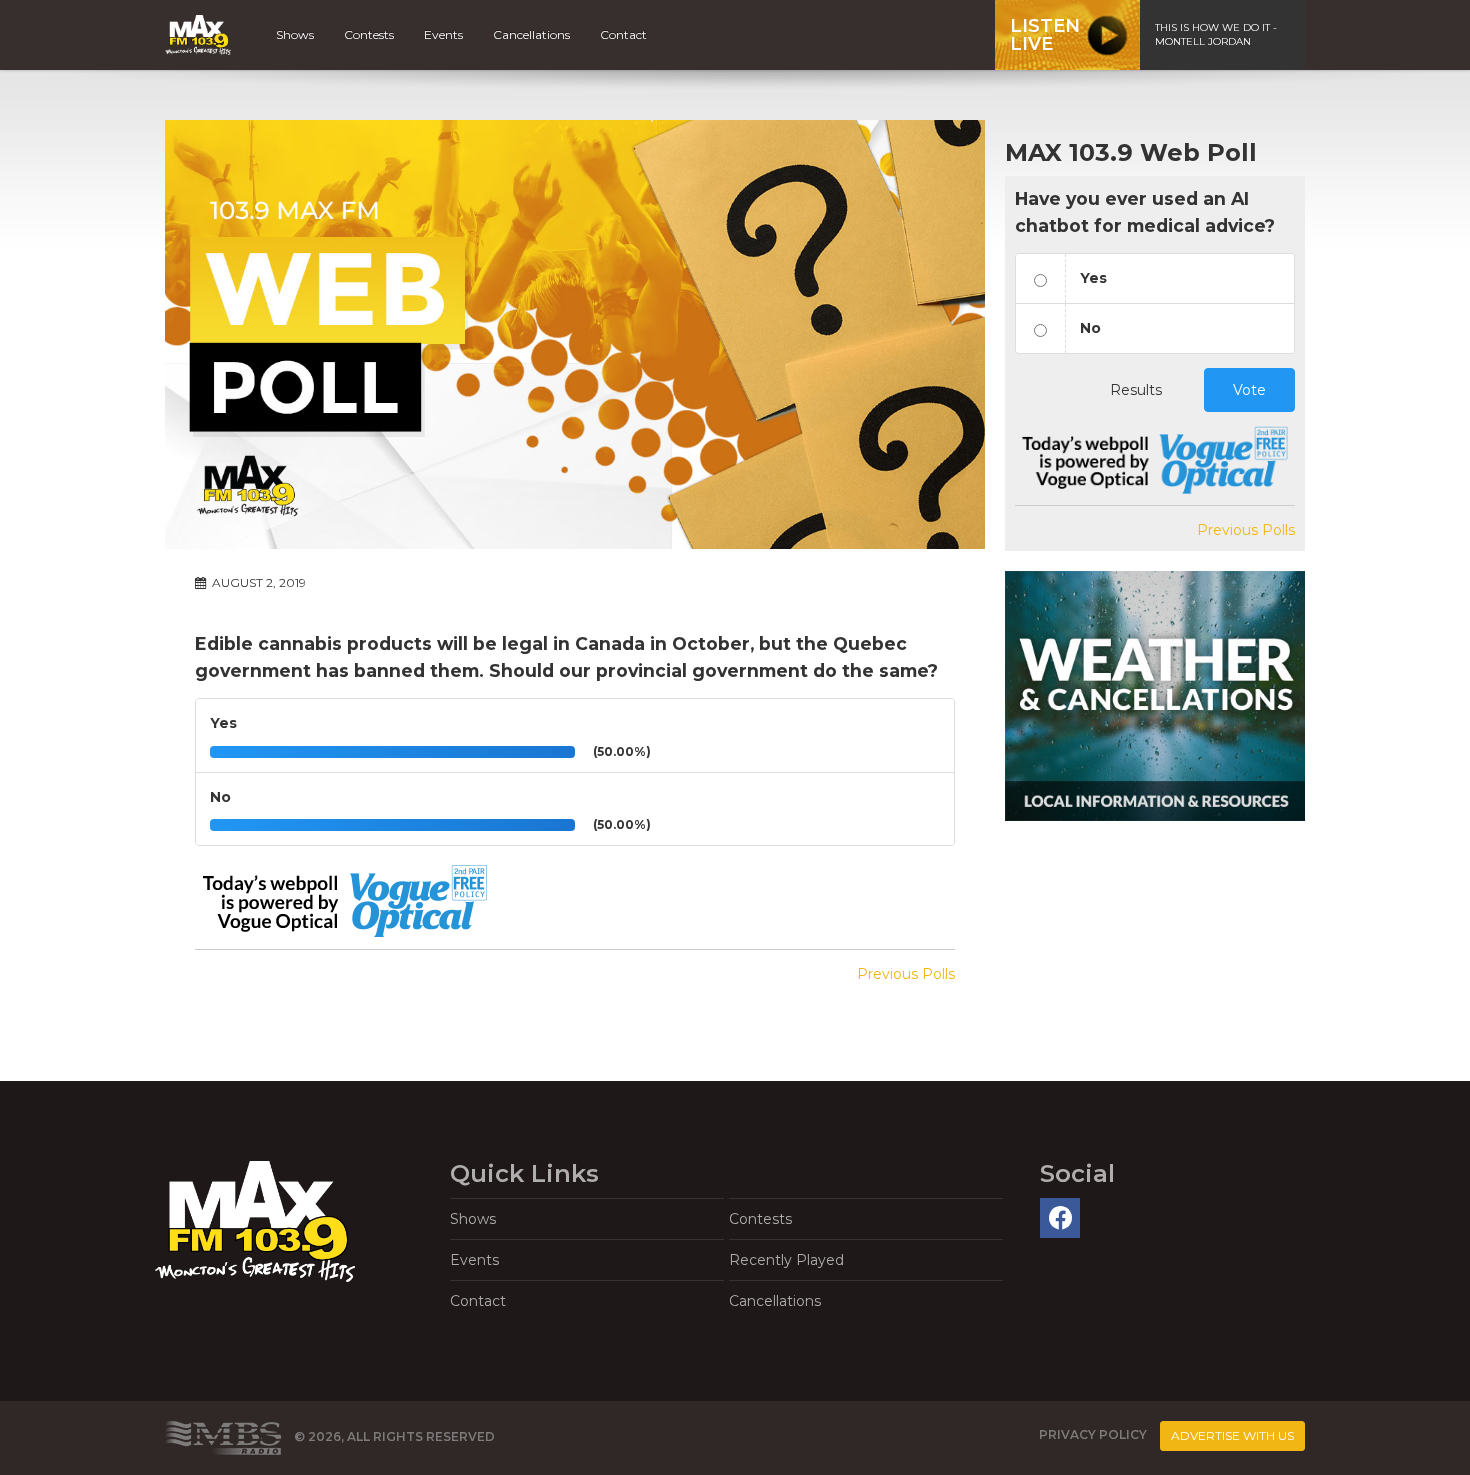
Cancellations (531, 34)
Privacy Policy (1093, 1434)
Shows (295, 34)
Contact (623, 34)
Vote (1249, 390)
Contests (369, 34)
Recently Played (786, 1260)
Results (1136, 390)
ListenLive (1045, 35)
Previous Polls (906, 974)
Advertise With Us (1232, 1435)
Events (443, 34)
